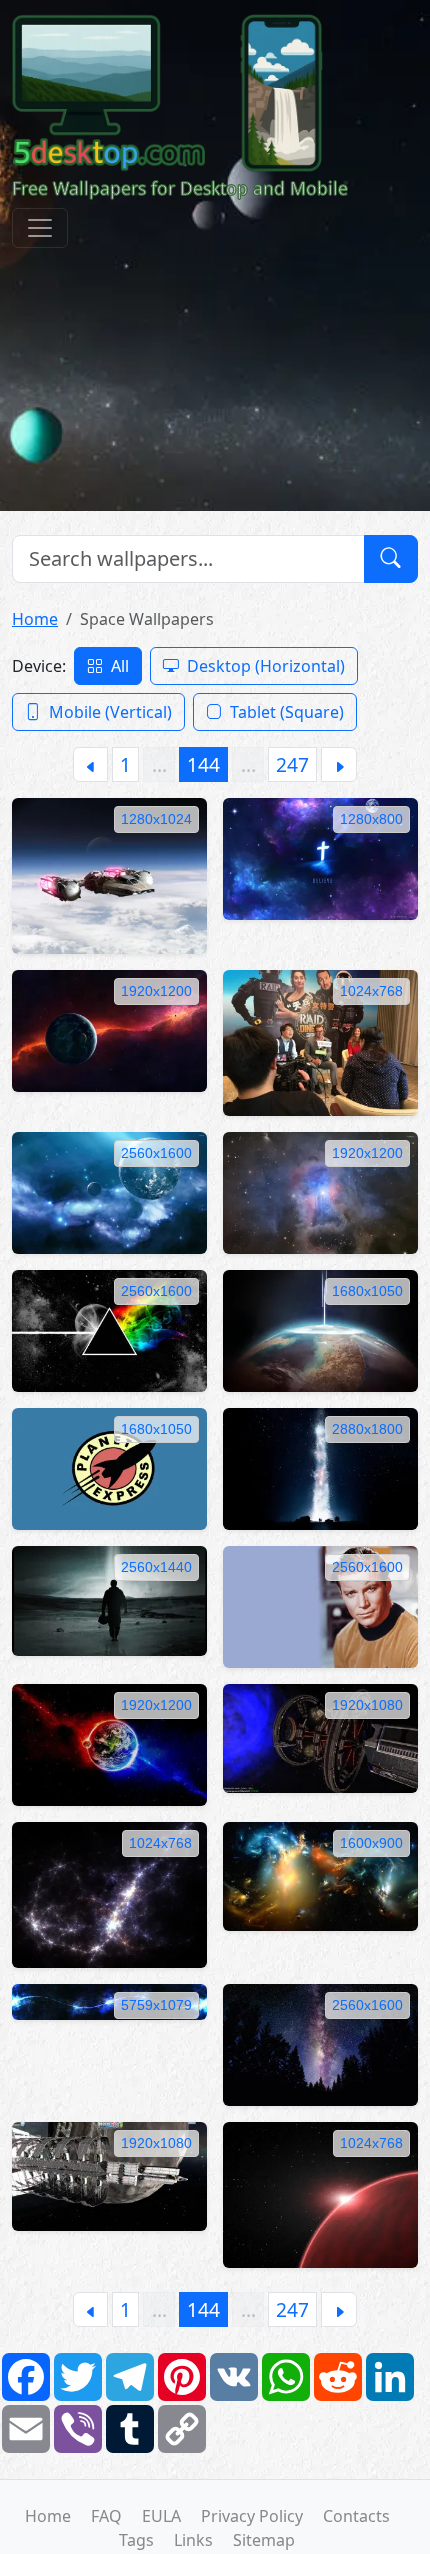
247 (292, 764)
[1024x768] (320, 1041)
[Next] (339, 764)
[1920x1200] (109, 1029)
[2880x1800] (320, 1467)
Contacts (356, 2516)
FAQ (106, 2516)
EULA (161, 2516)
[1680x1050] (320, 1329)
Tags (136, 2540)
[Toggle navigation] (40, 228)
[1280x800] (320, 857)
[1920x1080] (320, 1737)
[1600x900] (320, 1875)
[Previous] (90, 764)
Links (193, 2540)
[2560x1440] (109, 1599)
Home (35, 619)
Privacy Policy (252, 2516)
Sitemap (264, 2540)
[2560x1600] (109, 1192)
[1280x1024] (109, 874)
